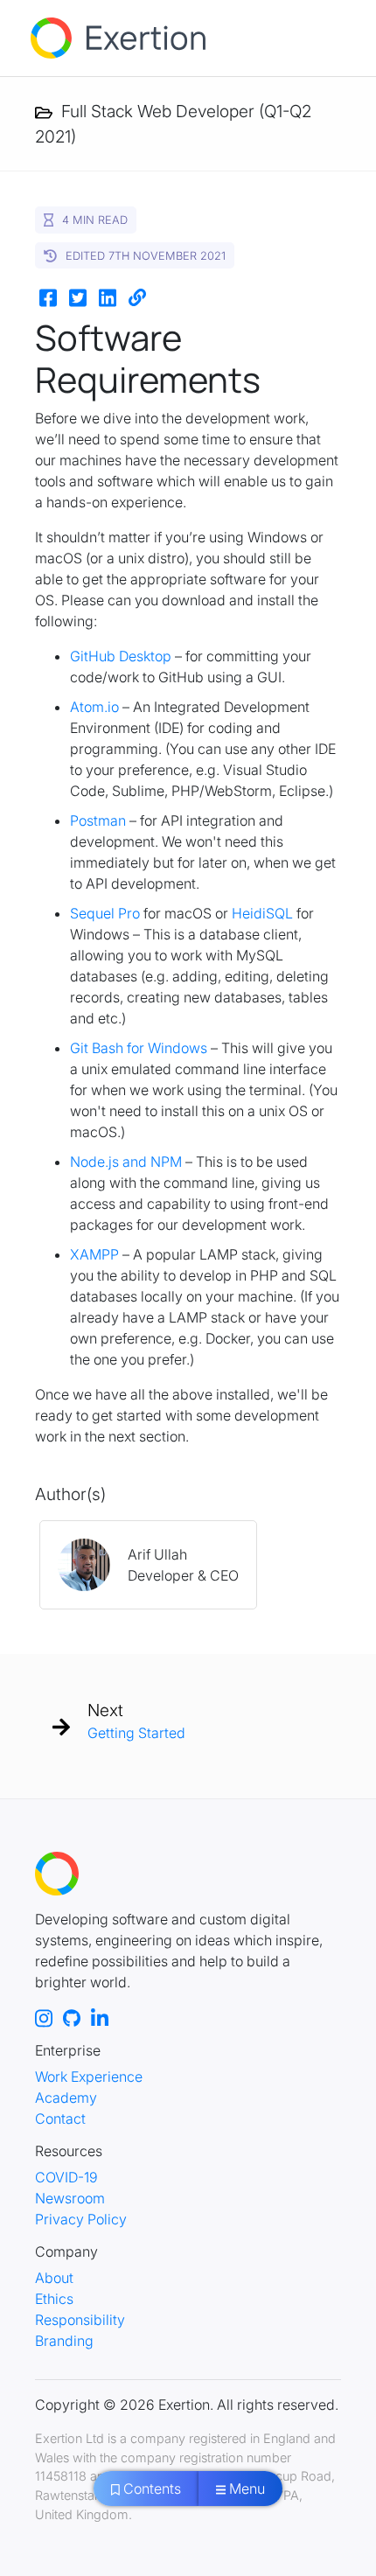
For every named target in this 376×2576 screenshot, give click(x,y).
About (54, 2278)
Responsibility (80, 2320)
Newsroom (70, 2198)
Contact (60, 2119)
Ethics (54, 2299)
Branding (64, 2341)
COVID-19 (66, 2177)
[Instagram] (44, 2017)
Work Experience (89, 2077)
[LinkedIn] (100, 2017)
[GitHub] (72, 2017)
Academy (66, 2098)
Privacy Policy (81, 2219)
